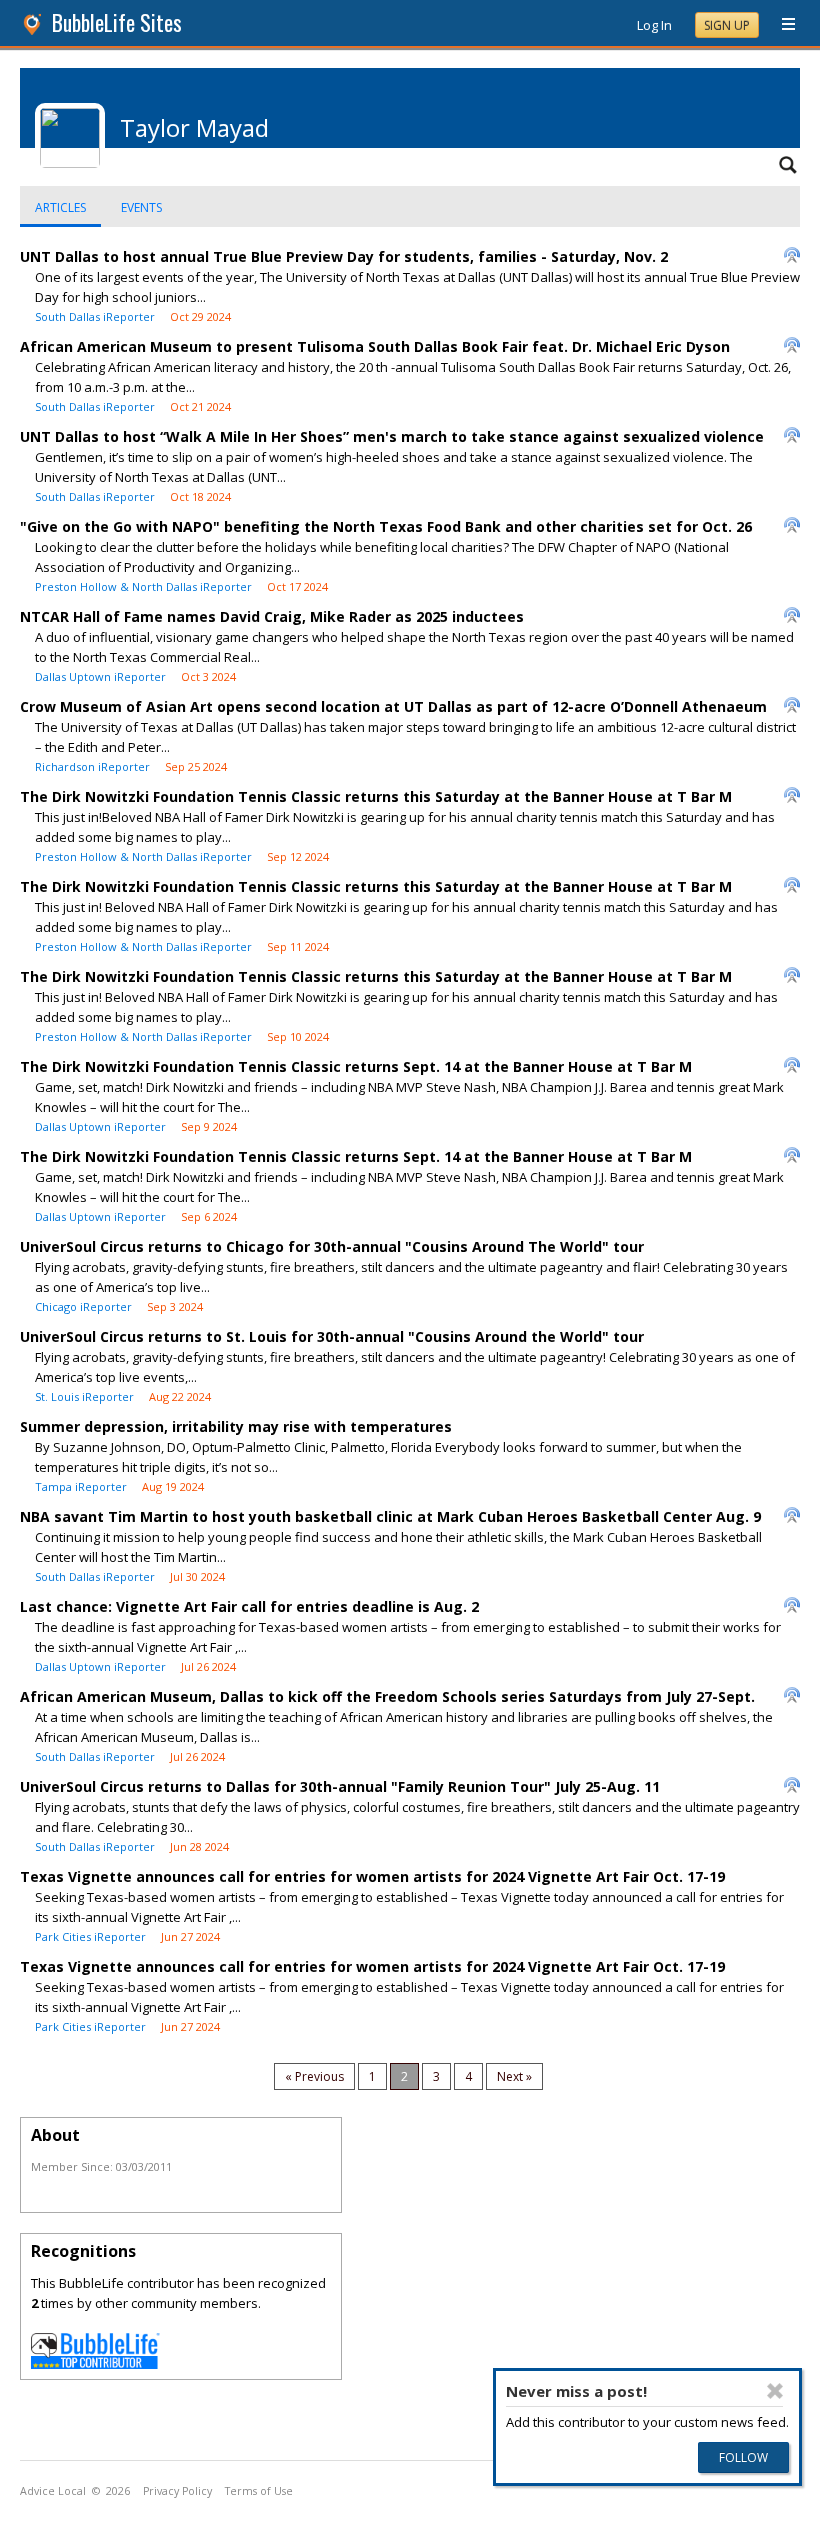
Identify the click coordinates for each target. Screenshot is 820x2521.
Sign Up (727, 25)
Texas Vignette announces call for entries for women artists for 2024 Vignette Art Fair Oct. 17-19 (372, 1876)
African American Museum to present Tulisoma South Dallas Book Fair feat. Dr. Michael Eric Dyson (375, 346)
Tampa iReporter (81, 1486)
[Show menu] (781, 25)
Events (141, 207)
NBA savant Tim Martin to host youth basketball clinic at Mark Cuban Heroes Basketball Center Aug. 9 (390, 1516)
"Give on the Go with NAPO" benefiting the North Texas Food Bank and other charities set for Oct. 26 (386, 526)
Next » (514, 2076)
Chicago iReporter (83, 1306)
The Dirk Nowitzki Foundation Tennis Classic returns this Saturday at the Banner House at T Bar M (376, 796)
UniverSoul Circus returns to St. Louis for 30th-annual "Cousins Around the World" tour (332, 1336)
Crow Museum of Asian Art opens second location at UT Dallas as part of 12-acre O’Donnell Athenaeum (393, 706)
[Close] (775, 2391)
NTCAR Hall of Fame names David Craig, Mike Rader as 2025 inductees (272, 616)
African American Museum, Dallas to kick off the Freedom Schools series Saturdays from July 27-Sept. (387, 1696)
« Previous (314, 2076)
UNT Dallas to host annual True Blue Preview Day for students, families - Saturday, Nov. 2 (344, 256)
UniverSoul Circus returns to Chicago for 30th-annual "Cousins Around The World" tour (332, 1246)
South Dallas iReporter (95, 316)
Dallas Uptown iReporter (100, 676)
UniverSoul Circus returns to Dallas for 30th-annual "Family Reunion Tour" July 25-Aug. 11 (340, 1786)
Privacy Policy (177, 2491)
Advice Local (53, 2491)
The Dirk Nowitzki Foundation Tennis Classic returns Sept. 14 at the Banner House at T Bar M (356, 1066)
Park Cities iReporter (90, 1936)
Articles (60, 207)
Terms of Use (259, 2491)
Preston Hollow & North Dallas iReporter (143, 586)
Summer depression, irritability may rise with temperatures (236, 1426)
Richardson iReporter (92, 766)
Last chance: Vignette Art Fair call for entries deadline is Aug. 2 (249, 1606)
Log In (654, 25)
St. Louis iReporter (84, 1396)
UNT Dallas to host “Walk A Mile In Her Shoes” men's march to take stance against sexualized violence (392, 436)
